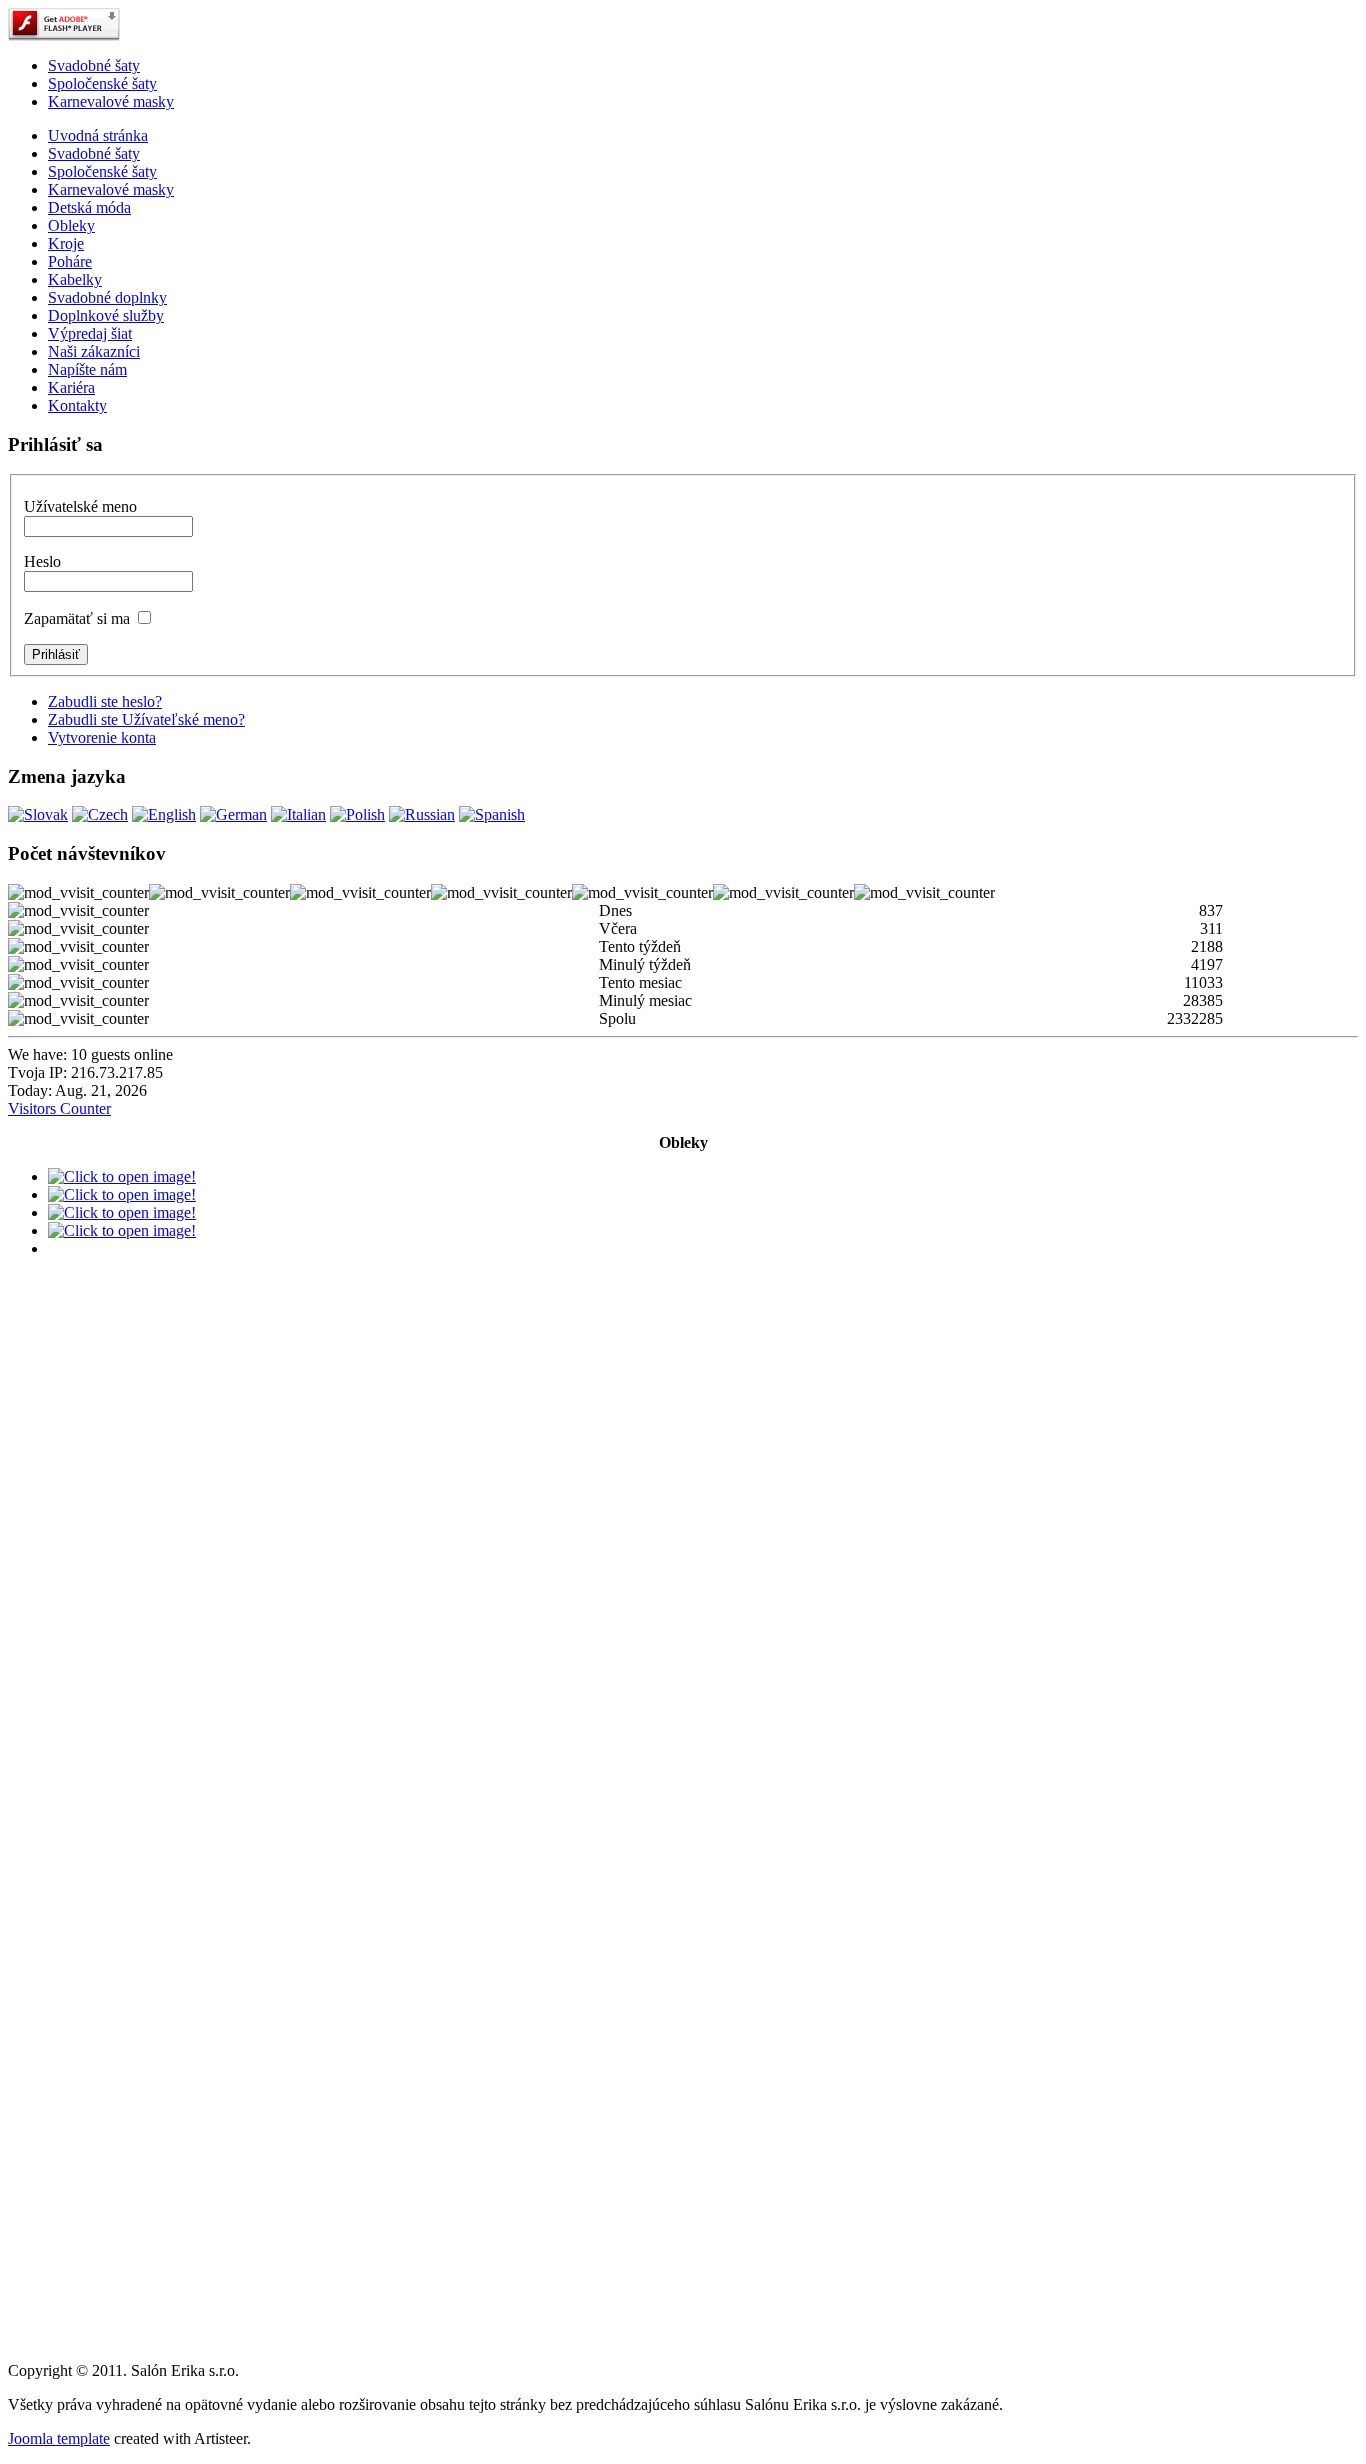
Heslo (42, 561)
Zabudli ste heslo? (105, 701)
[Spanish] (492, 814)
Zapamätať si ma (77, 618)
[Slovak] (38, 814)
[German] (233, 814)
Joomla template (59, 2438)
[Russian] (422, 814)
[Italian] (298, 814)
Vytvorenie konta (102, 737)
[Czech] (100, 814)
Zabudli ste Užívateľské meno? (146, 719)
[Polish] (357, 814)
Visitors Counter (59, 1108)
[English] (164, 814)
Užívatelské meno (80, 506)
